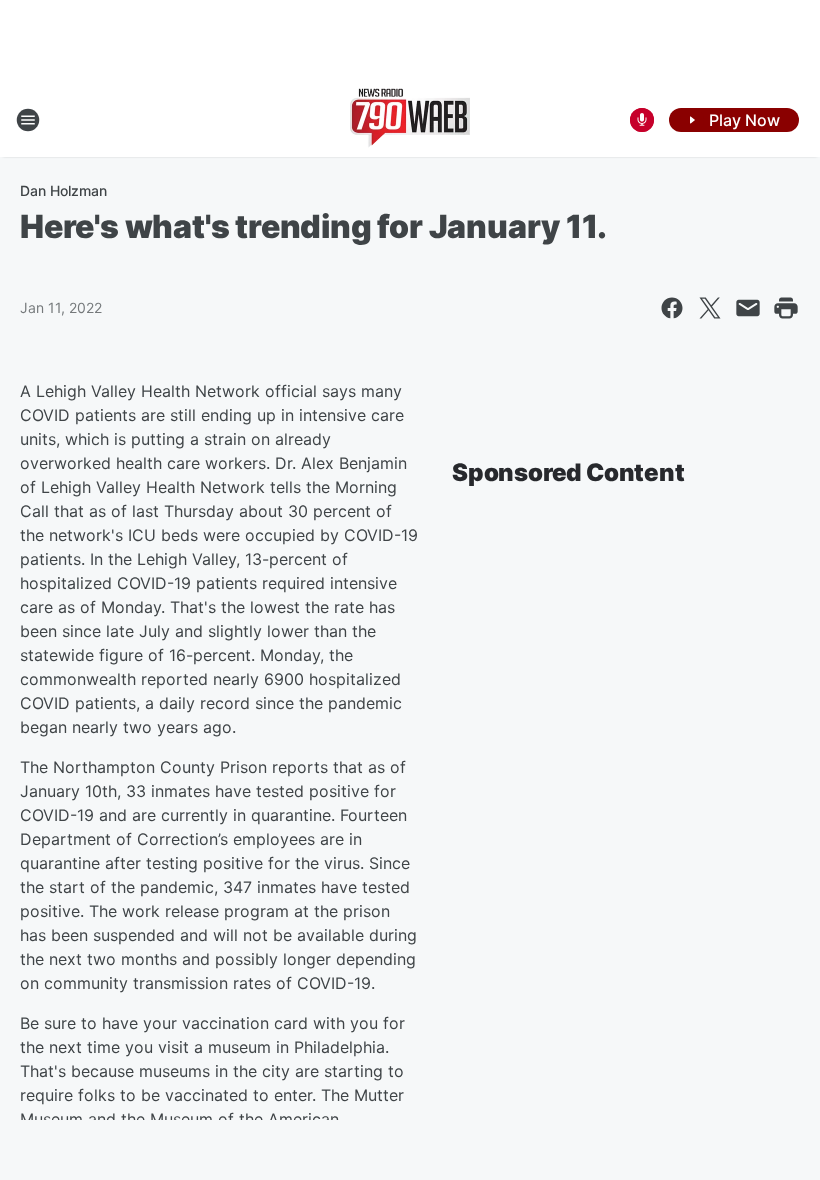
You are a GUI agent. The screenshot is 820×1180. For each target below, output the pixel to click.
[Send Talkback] (642, 120)
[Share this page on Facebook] (672, 308)
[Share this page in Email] (748, 308)
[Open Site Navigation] (28, 120)
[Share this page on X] (710, 308)
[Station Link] (410, 120)
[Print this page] (786, 308)
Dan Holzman (63, 190)
